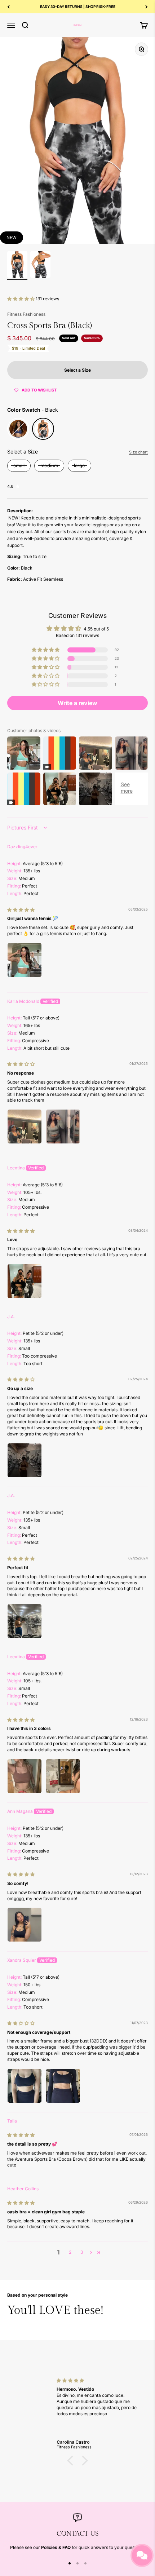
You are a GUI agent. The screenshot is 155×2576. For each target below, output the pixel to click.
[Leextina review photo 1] (25, 1281)
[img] (21, 910)
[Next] (147, 7)
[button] (21, 299)
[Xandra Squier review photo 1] (25, 2086)
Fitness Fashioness (26, 314)
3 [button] (82, 2252)
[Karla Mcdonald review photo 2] (63, 1127)
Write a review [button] (77, 703)
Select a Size (23, 452)
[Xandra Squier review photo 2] (63, 2086)
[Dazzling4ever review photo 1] (25, 960)
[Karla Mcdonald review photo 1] (25, 1127)
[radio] (18, 429)
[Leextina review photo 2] (63, 1776)
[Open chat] (142, 2555)
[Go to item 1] (17, 265)
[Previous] (8, 7)
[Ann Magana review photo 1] (25, 1925)
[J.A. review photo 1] (25, 1460)
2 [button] (70, 2252)
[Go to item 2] (40, 265)
